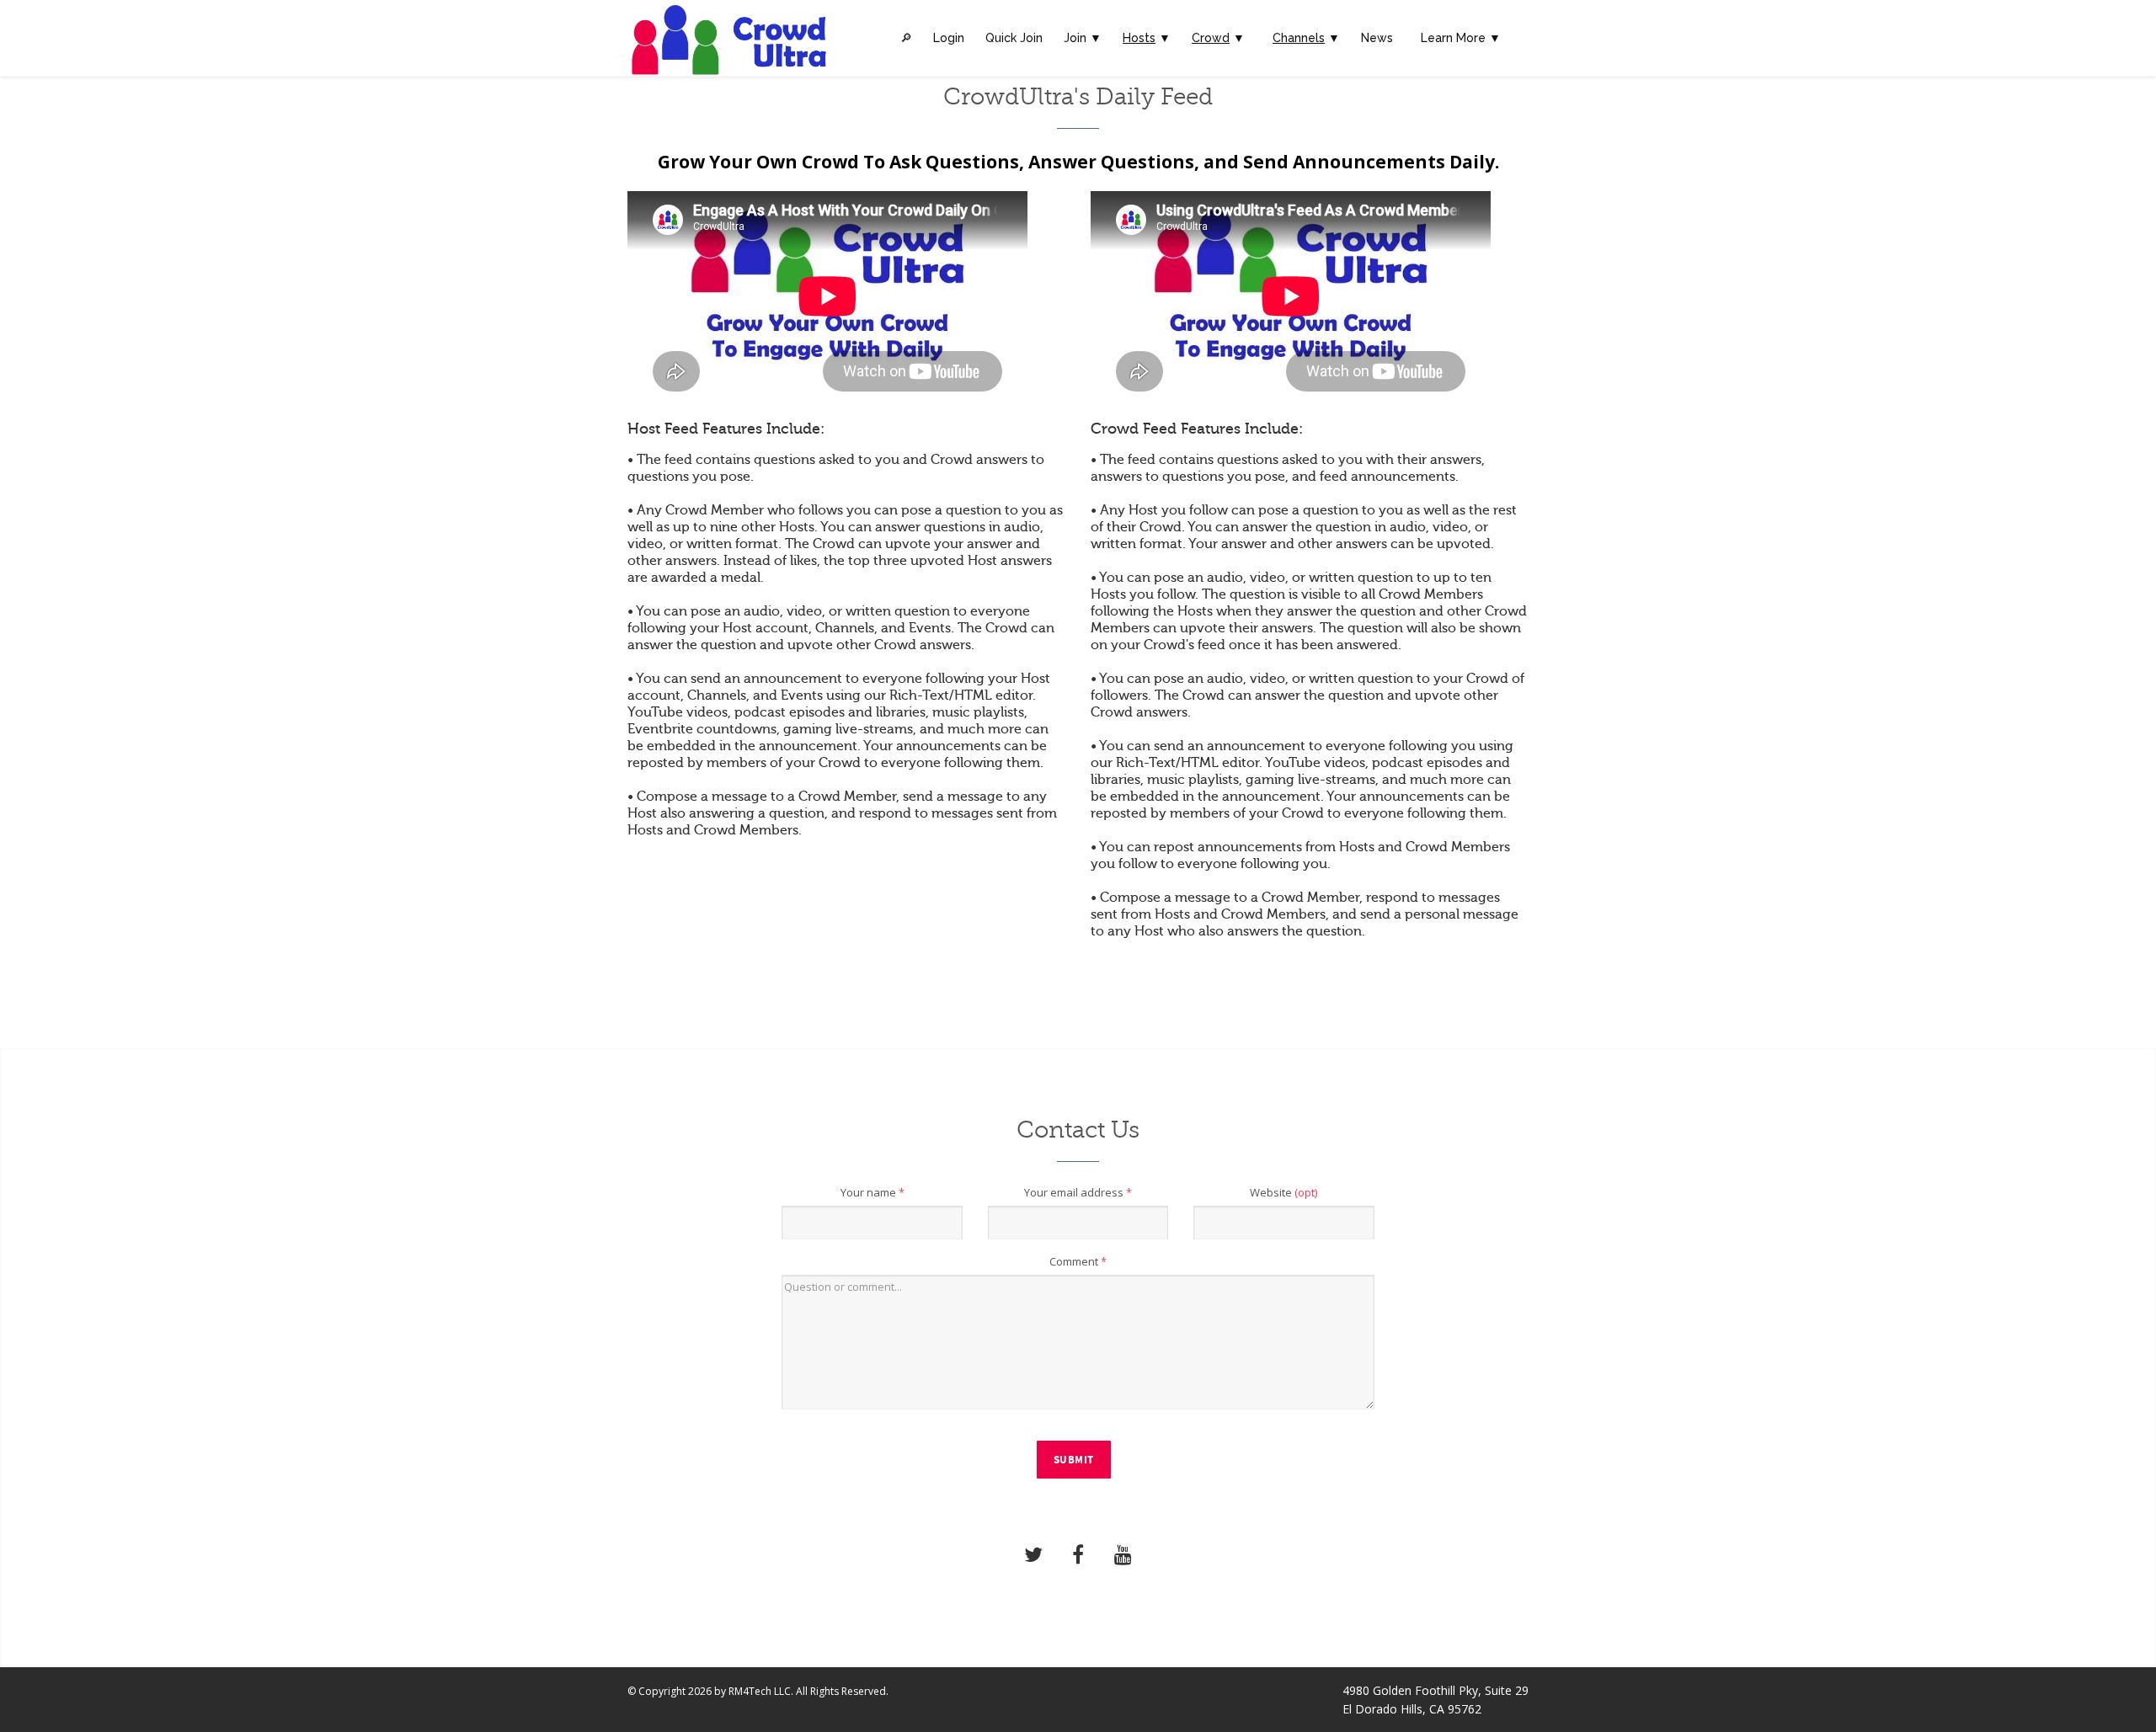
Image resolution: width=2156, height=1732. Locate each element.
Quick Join (1014, 38)
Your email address (1078, 1192)
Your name (873, 1192)
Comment (1078, 1261)
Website (1283, 1192)
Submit (1074, 1460)
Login (949, 38)
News (1377, 38)
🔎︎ (906, 38)
